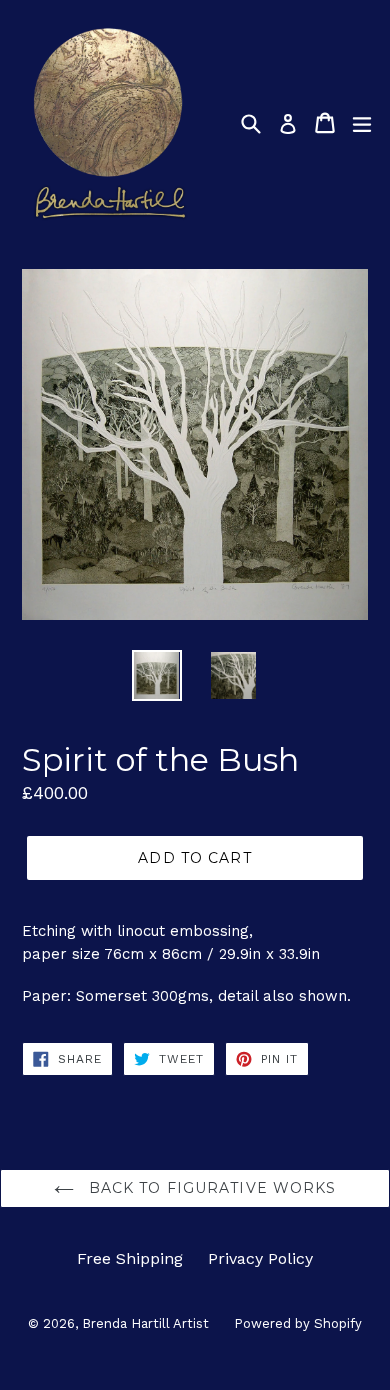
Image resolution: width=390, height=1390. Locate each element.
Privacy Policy (260, 1258)
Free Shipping (130, 1258)
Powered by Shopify (298, 1323)
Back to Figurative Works (210, 1188)
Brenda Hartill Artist (145, 1323)
